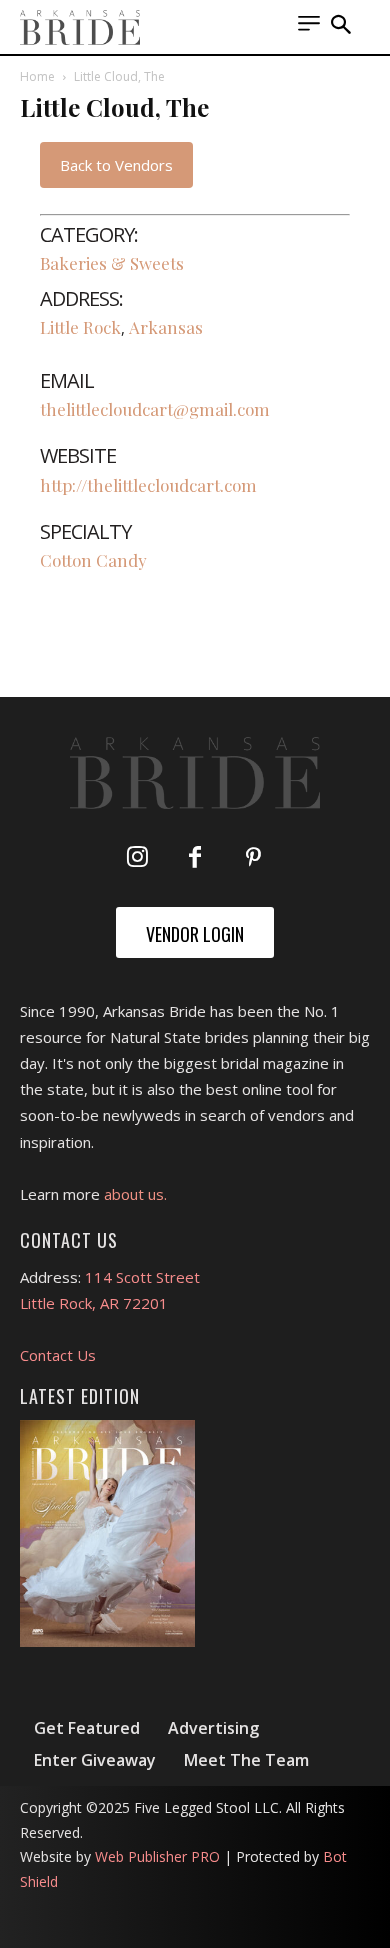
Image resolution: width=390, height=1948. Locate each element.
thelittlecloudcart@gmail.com (155, 409)
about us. (135, 1194)
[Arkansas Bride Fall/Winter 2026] (107, 1534)
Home (37, 76)
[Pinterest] (253, 858)
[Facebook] (195, 858)
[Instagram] (137, 858)
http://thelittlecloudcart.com (148, 485)
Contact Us (58, 1355)
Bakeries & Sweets (112, 263)
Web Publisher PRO (157, 1856)
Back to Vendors (116, 165)
